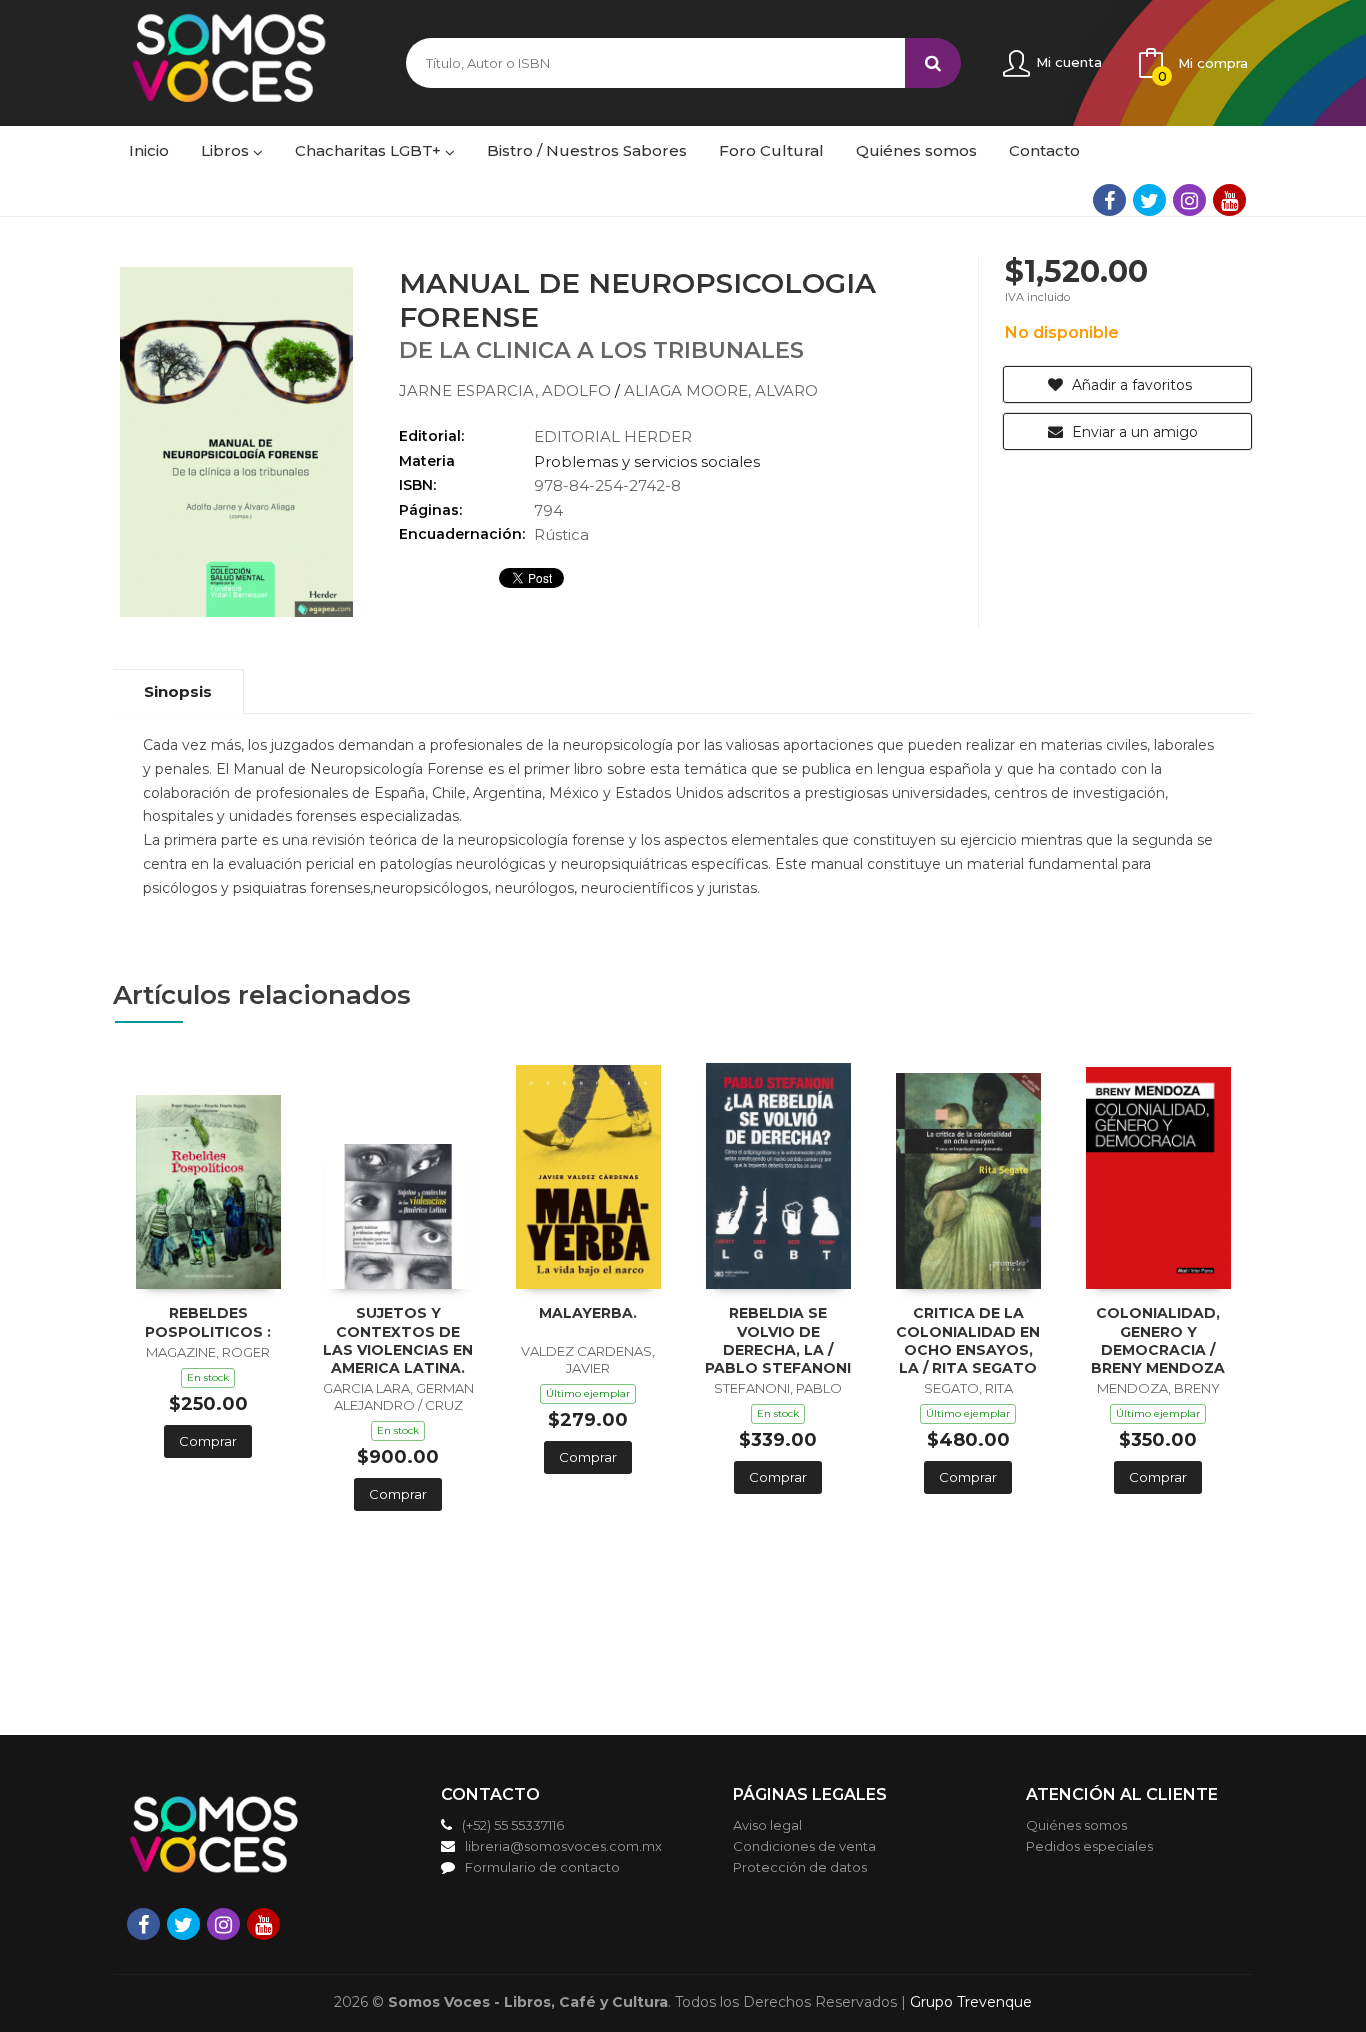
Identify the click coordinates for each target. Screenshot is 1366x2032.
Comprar (208, 1441)
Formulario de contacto (542, 1867)
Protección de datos (800, 1867)
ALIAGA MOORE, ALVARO (721, 390)
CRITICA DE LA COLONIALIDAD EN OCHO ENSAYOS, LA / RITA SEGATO (968, 1340)
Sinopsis (178, 691)
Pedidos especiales (1089, 1846)
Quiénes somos (1076, 1825)
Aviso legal (767, 1825)
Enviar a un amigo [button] (1133, 432)
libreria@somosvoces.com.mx (563, 1846)
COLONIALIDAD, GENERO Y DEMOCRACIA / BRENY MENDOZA (1158, 1340)
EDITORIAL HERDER (613, 436)
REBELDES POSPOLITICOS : (208, 1322)
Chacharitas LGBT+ (370, 150)
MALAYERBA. (588, 1313)
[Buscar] (933, 63)
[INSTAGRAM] (1189, 200)
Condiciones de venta (804, 1846)
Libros (227, 150)
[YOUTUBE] (1229, 200)
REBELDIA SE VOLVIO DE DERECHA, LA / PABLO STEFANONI (778, 1340)
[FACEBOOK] (1109, 200)
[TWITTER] (1149, 200)
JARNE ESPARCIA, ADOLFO (507, 390)
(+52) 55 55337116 (513, 1825)
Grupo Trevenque (971, 2002)
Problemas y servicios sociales (647, 461)
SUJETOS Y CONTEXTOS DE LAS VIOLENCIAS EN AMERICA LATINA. (398, 1340)
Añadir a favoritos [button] (1130, 385)
